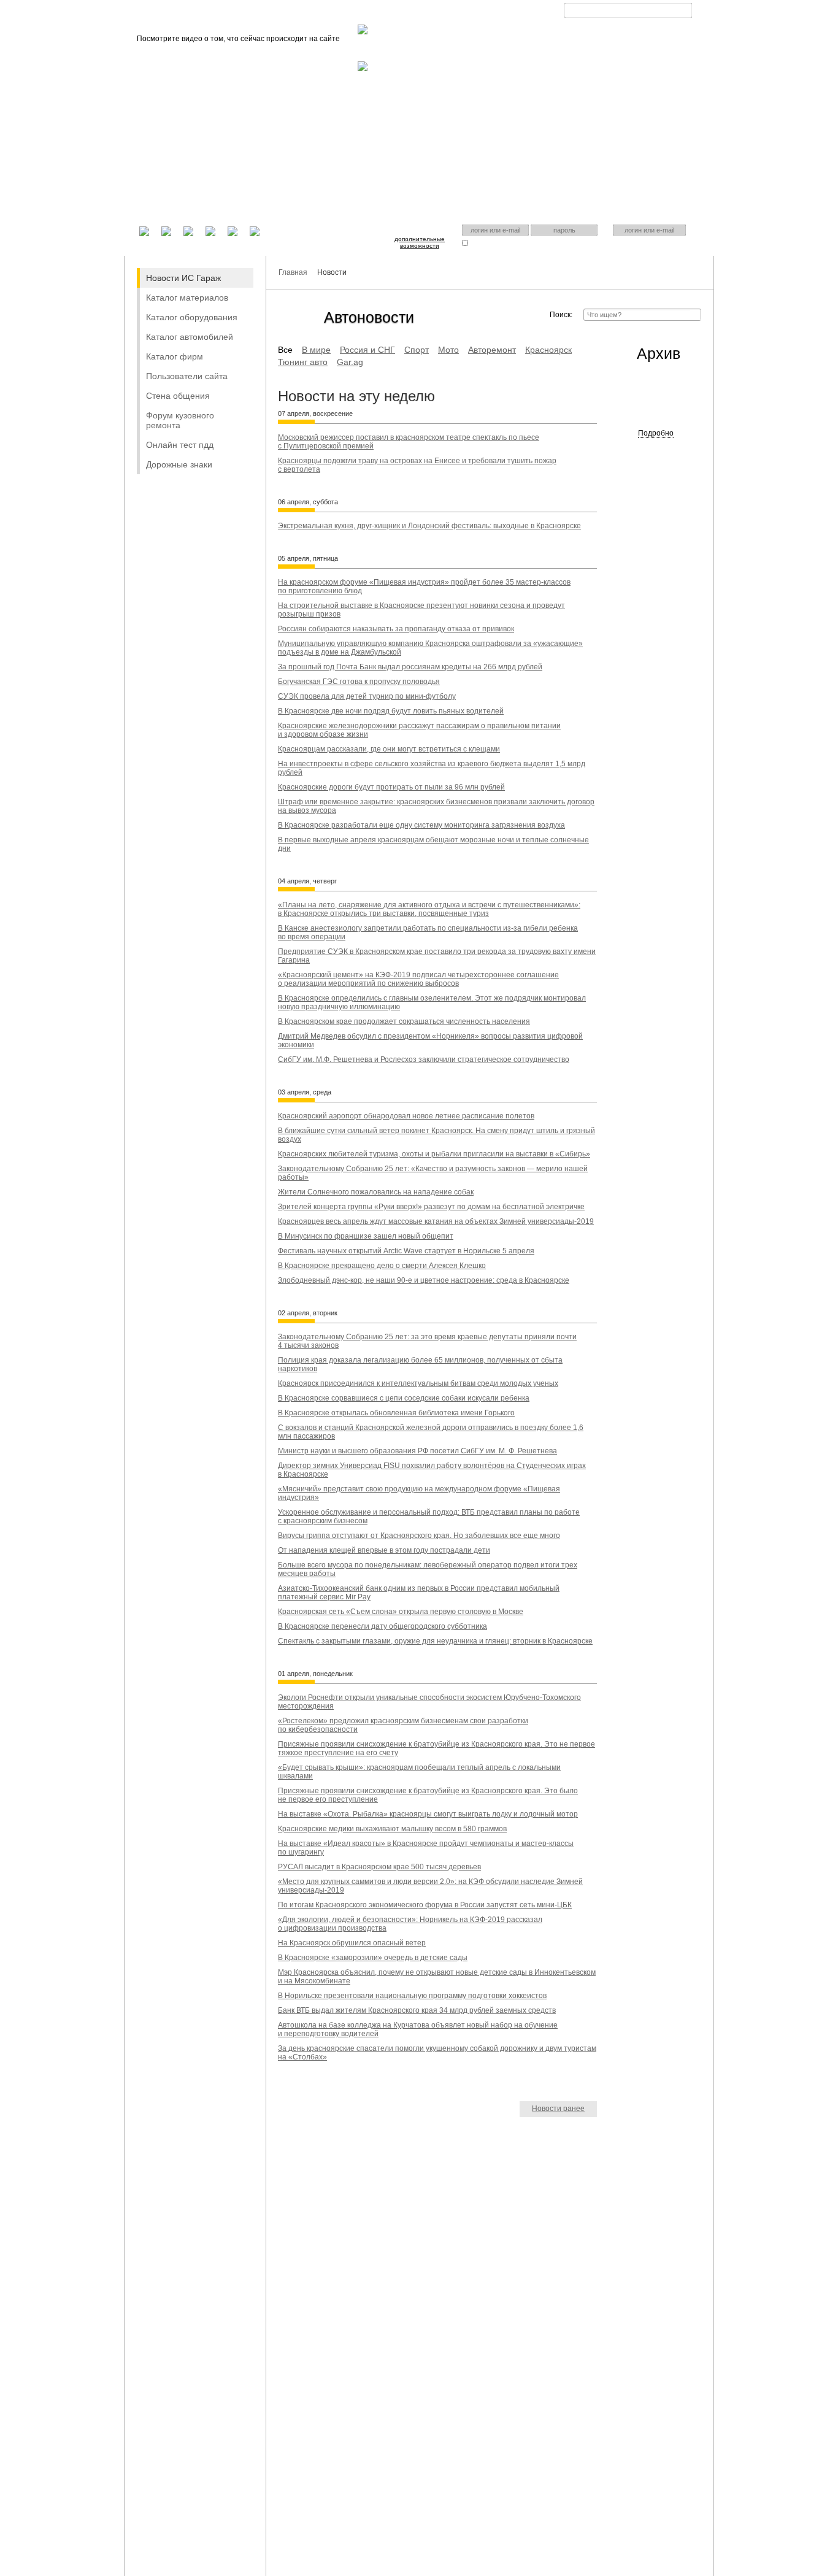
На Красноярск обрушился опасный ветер (352, 1943)
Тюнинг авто (303, 362)
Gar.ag (350, 362)
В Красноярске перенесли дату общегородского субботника (382, 1626)
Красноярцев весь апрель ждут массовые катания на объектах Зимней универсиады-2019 (436, 1221)
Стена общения (178, 396)
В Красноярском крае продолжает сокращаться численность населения (404, 1021)
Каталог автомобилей (190, 337)
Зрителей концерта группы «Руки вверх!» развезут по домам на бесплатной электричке (431, 1207)
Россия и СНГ (367, 350)
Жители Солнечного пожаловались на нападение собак (376, 1192)
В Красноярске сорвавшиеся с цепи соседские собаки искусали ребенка (404, 1398)
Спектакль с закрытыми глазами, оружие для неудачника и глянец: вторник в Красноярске (435, 1641)
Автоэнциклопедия (471, 13)
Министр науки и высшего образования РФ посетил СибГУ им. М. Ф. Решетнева (417, 1451)
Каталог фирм (175, 356)
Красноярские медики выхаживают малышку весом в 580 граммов (392, 1829)
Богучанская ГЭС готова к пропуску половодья (359, 682)
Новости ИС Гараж (183, 278)
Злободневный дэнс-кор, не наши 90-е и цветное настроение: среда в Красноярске (424, 1280)
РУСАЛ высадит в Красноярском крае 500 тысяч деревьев (379, 1867)
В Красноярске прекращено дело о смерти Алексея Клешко (382, 1266)
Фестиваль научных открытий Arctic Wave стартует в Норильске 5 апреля (406, 1251)
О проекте (374, 13)
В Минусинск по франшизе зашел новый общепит (366, 1236)
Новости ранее (558, 2109)
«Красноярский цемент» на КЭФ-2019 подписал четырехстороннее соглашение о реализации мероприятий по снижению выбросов (418, 979)
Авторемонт (492, 350)
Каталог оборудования (192, 317)
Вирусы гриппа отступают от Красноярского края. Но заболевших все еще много (419, 1536)
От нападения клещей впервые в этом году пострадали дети (384, 1550)
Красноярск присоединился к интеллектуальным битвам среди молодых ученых (418, 1383)
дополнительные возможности (420, 242)
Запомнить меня (494, 243)
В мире (316, 350)
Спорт (417, 350)
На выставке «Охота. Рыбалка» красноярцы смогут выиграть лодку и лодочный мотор (428, 1814)
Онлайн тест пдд (180, 445)
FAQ (416, 13)
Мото (448, 350)
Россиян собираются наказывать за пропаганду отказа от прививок (396, 629)
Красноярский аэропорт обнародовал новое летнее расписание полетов (406, 1116)
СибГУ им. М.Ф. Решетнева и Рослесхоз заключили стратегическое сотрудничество (424, 1059)
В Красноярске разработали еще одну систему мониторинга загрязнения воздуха (421, 825)
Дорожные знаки (179, 464)
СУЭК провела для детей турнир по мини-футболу (367, 696)
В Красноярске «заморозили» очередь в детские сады (373, 1958)
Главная (326, 13)
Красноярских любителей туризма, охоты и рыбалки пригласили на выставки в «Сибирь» (434, 1154)
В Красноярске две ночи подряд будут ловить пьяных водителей (391, 711)
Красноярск (619, 20)
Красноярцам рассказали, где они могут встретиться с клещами (389, 749)
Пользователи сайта (187, 376)
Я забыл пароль (555, 243)
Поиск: (561, 315)
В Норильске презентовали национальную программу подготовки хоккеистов (412, 1996)
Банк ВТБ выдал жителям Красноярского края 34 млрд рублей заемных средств (417, 2010)
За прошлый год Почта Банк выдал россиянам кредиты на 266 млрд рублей (410, 667)
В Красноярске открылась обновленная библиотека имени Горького (396, 1413)
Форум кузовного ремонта (180, 420)
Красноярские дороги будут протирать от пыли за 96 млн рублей (391, 787)
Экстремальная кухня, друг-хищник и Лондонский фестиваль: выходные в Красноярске (429, 526)
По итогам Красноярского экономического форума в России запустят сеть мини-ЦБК (425, 1905)
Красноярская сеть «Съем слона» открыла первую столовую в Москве (401, 1612)
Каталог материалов (187, 298)
